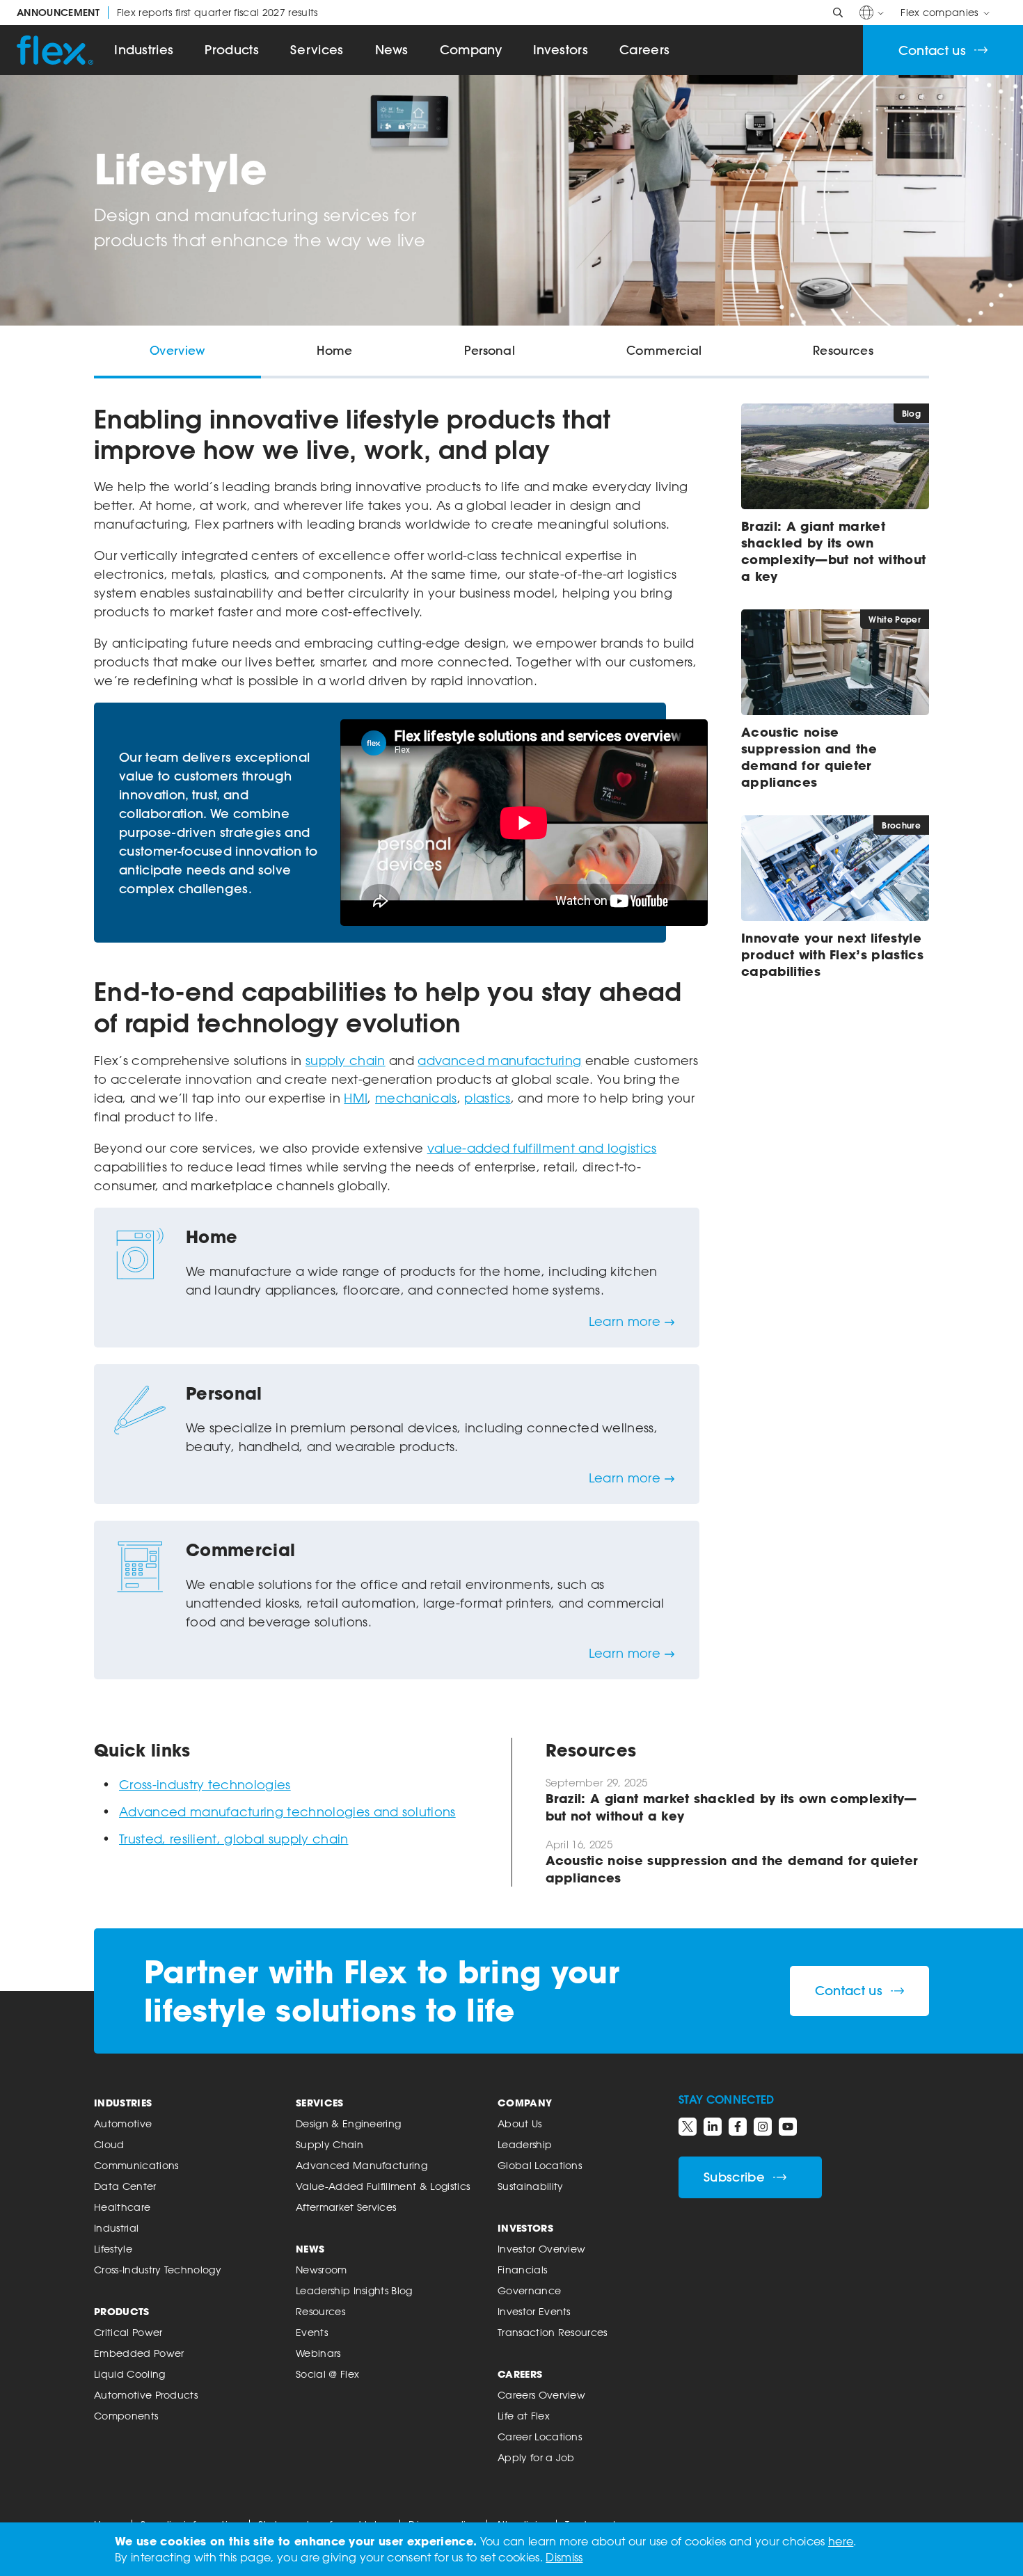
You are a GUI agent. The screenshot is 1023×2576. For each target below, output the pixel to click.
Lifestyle (113, 2249)
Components (126, 2416)
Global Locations (540, 2165)
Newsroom (322, 2270)
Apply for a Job (536, 2457)
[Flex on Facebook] (738, 2127)
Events (312, 2332)
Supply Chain (330, 2144)
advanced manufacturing (499, 1060)
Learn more (625, 1321)
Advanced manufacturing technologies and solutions (287, 1811)
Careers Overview (541, 2395)
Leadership (525, 2144)
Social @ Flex (327, 2374)
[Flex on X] (688, 2127)
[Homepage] (55, 50)
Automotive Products (146, 2395)
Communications (136, 2165)
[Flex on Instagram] (763, 2127)
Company (471, 50)
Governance (529, 2290)
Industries (144, 50)
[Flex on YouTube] (788, 2127)
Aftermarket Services (346, 2207)
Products (232, 50)
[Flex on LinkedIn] (713, 2127)
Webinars (318, 2353)
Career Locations (540, 2437)
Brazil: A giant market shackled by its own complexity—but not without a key (833, 551)
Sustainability (530, 2186)
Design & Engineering (348, 2123)
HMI (356, 1098)
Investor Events (534, 2311)
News (392, 50)
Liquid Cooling (129, 2374)
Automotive (123, 2123)
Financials (522, 2270)
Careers (644, 50)
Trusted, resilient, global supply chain (233, 1839)
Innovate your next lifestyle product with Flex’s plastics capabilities (832, 954)
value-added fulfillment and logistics (542, 1148)
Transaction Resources (553, 2332)
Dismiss (564, 2557)
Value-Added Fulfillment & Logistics (383, 2186)
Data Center (125, 2186)
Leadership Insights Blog (354, 2290)
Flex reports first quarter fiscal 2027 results (167, 13)
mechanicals (416, 1098)
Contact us (932, 50)
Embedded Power (139, 2353)
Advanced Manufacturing (362, 2165)
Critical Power (128, 2332)
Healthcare (122, 2207)
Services (317, 50)
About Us (520, 2123)
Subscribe (734, 2177)
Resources (320, 2311)
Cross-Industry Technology (158, 2270)
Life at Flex (524, 2416)
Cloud (109, 2144)
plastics (487, 1098)
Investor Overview (541, 2249)
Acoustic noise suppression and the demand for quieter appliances (809, 757)
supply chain (346, 1060)
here (841, 2541)
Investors (561, 50)
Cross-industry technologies (205, 1784)
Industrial (116, 2228)
